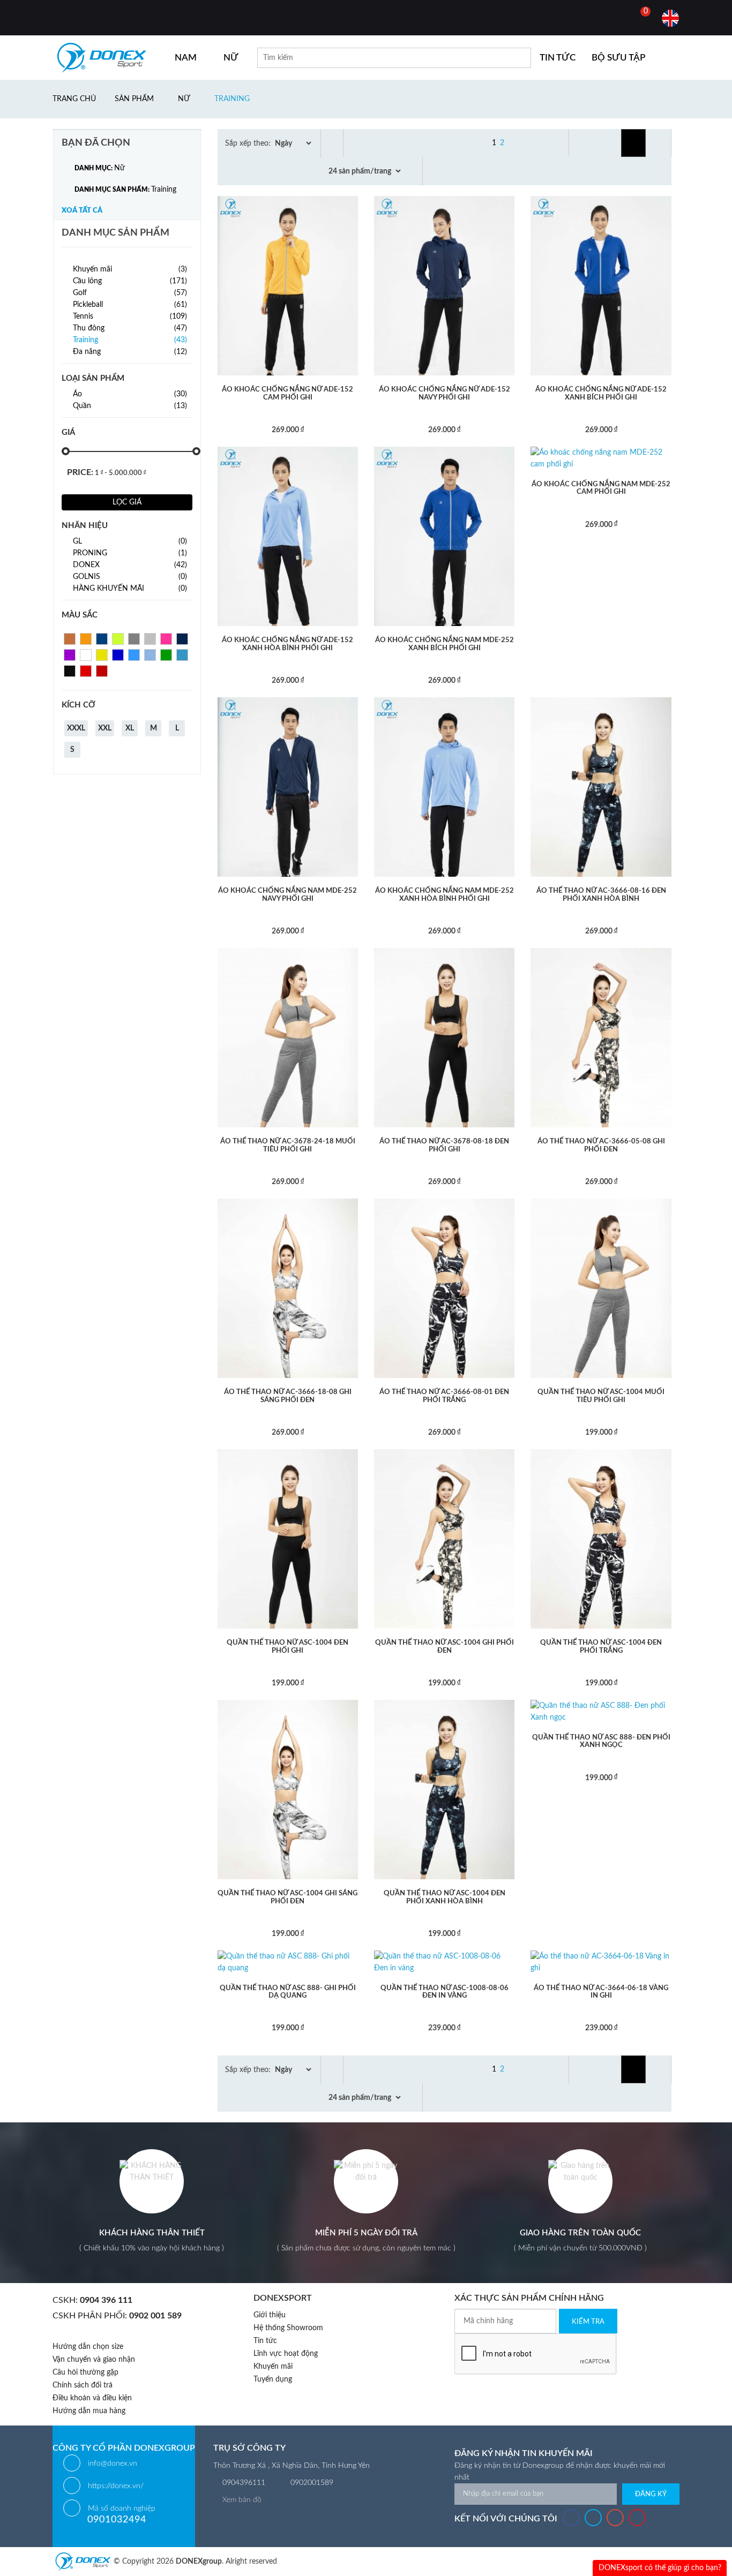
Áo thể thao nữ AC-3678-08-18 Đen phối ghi (444, 1145)
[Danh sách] (660, 143)
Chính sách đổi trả (83, 2385)
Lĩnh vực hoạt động (286, 2354)
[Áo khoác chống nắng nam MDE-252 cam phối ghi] (601, 458)
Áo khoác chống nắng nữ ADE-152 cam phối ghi (287, 393)
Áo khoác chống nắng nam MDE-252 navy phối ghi (287, 895)
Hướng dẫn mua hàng (89, 2411)
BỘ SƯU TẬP (618, 58)
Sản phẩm (134, 99)
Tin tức (265, 2341)
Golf (130, 293)
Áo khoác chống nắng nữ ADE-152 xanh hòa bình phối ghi (287, 644)
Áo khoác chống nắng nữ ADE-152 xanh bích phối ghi (601, 393)
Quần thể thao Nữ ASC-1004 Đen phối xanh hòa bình (445, 1897)
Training (232, 99)
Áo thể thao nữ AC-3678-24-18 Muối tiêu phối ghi (288, 1145)
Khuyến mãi (130, 269)
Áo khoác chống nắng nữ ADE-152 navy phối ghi (445, 393)
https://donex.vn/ (116, 2486)
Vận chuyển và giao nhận (94, 2360)
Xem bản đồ (242, 2500)
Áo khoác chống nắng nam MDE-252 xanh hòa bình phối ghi (445, 895)
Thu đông (130, 328)
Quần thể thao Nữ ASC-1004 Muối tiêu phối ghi (601, 1396)
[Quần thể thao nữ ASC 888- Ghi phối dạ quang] (288, 1962)
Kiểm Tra (588, 2322)
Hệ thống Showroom (288, 2328)
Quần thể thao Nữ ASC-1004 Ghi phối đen (445, 1647)
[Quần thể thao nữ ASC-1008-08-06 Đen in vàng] (444, 1962)
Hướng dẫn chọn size (88, 2347)
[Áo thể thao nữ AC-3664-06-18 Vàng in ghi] (601, 1962)
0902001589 (312, 2483)
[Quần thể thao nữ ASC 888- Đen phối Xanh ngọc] (601, 1711)
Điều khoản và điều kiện (92, 2398)
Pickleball (130, 305)
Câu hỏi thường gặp (85, 2372)
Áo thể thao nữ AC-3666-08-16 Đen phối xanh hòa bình (601, 895)
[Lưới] (633, 143)
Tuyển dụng (273, 2379)
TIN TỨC (558, 58)
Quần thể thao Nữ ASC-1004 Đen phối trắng (601, 1647)
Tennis (130, 317)
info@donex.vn (113, 2464)
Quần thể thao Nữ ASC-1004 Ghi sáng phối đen (287, 1897)
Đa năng (130, 352)
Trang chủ (74, 99)
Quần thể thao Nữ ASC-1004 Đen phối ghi (287, 1647)
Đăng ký (651, 2494)
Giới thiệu (270, 2315)
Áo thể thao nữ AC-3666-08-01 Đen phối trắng (444, 1396)
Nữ (184, 99)
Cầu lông (130, 281)
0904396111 (244, 2483)
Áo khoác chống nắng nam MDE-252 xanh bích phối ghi (445, 644)
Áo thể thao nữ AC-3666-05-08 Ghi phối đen (601, 1145)
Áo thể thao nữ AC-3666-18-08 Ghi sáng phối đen (288, 1396)
